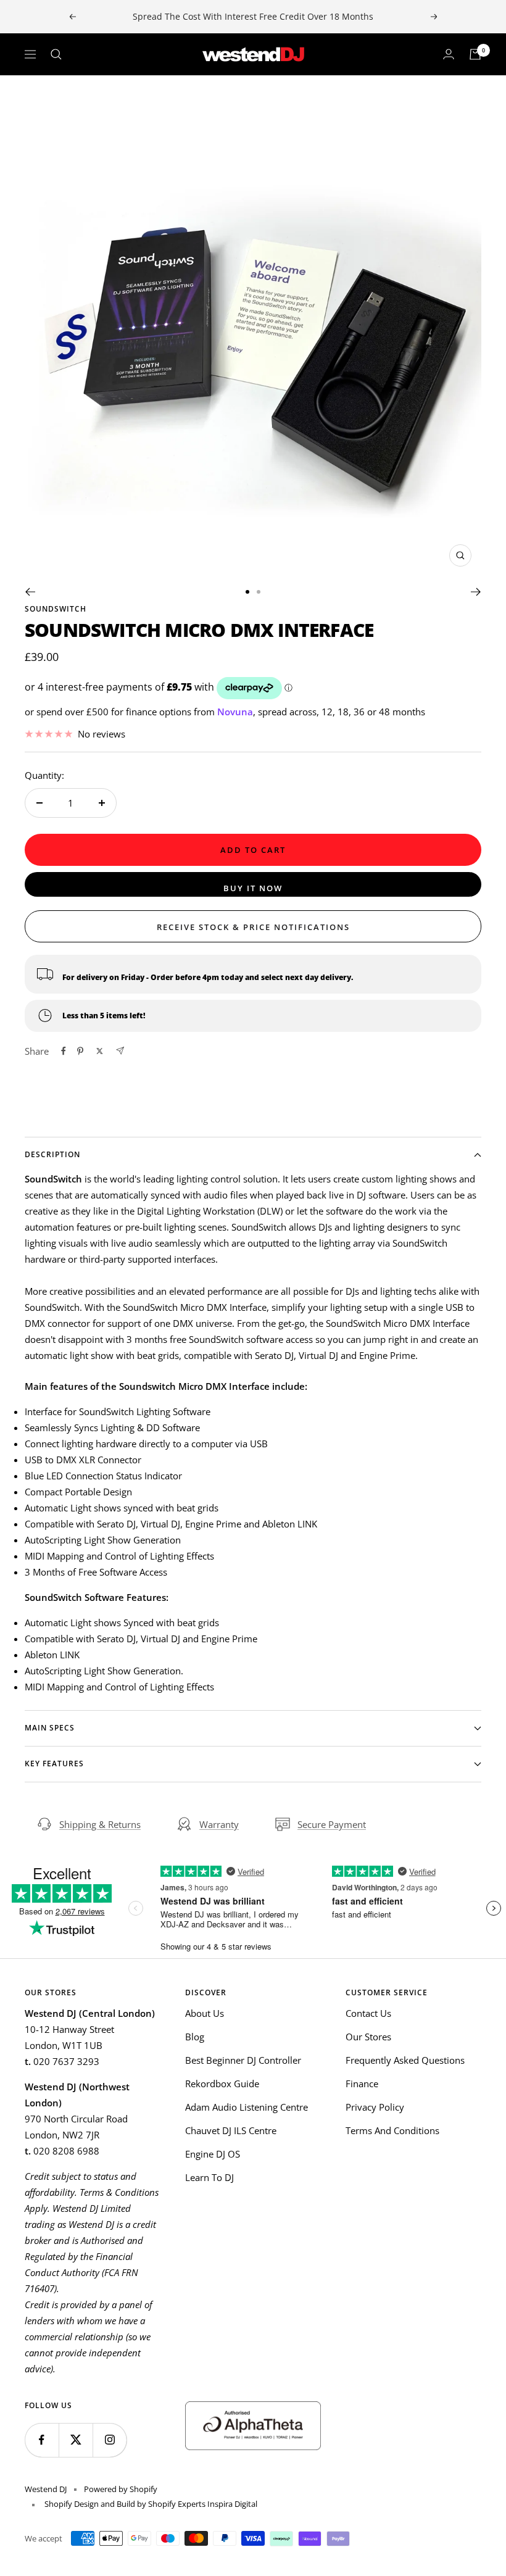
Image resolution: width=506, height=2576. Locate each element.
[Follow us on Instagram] (110, 2440)
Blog (195, 2037)
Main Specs (50, 1728)
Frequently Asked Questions (405, 2060)
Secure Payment (332, 1824)
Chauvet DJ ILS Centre (231, 2130)
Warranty (219, 1824)
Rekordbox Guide (222, 2084)
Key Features (54, 1764)
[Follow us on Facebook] (42, 2440)
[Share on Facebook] (64, 1051)
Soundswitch (56, 609)
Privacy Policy (375, 2107)
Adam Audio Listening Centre (247, 2107)
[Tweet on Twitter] (100, 1051)
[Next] (476, 592)
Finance (362, 2084)
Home (36, 98)
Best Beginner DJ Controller (243, 2060)
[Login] (449, 54)
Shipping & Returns (100, 1824)
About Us (205, 2013)
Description (52, 1154)
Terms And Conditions (392, 2130)
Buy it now (253, 888)
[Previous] (30, 592)
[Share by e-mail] (120, 1051)
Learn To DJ (209, 2177)
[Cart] (475, 54)
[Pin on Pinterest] (80, 1051)
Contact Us (368, 2013)
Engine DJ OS (213, 2154)
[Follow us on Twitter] (76, 2440)
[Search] (56, 54)
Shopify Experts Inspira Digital (202, 2504)
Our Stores (368, 2037)
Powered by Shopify (121, 2489)
